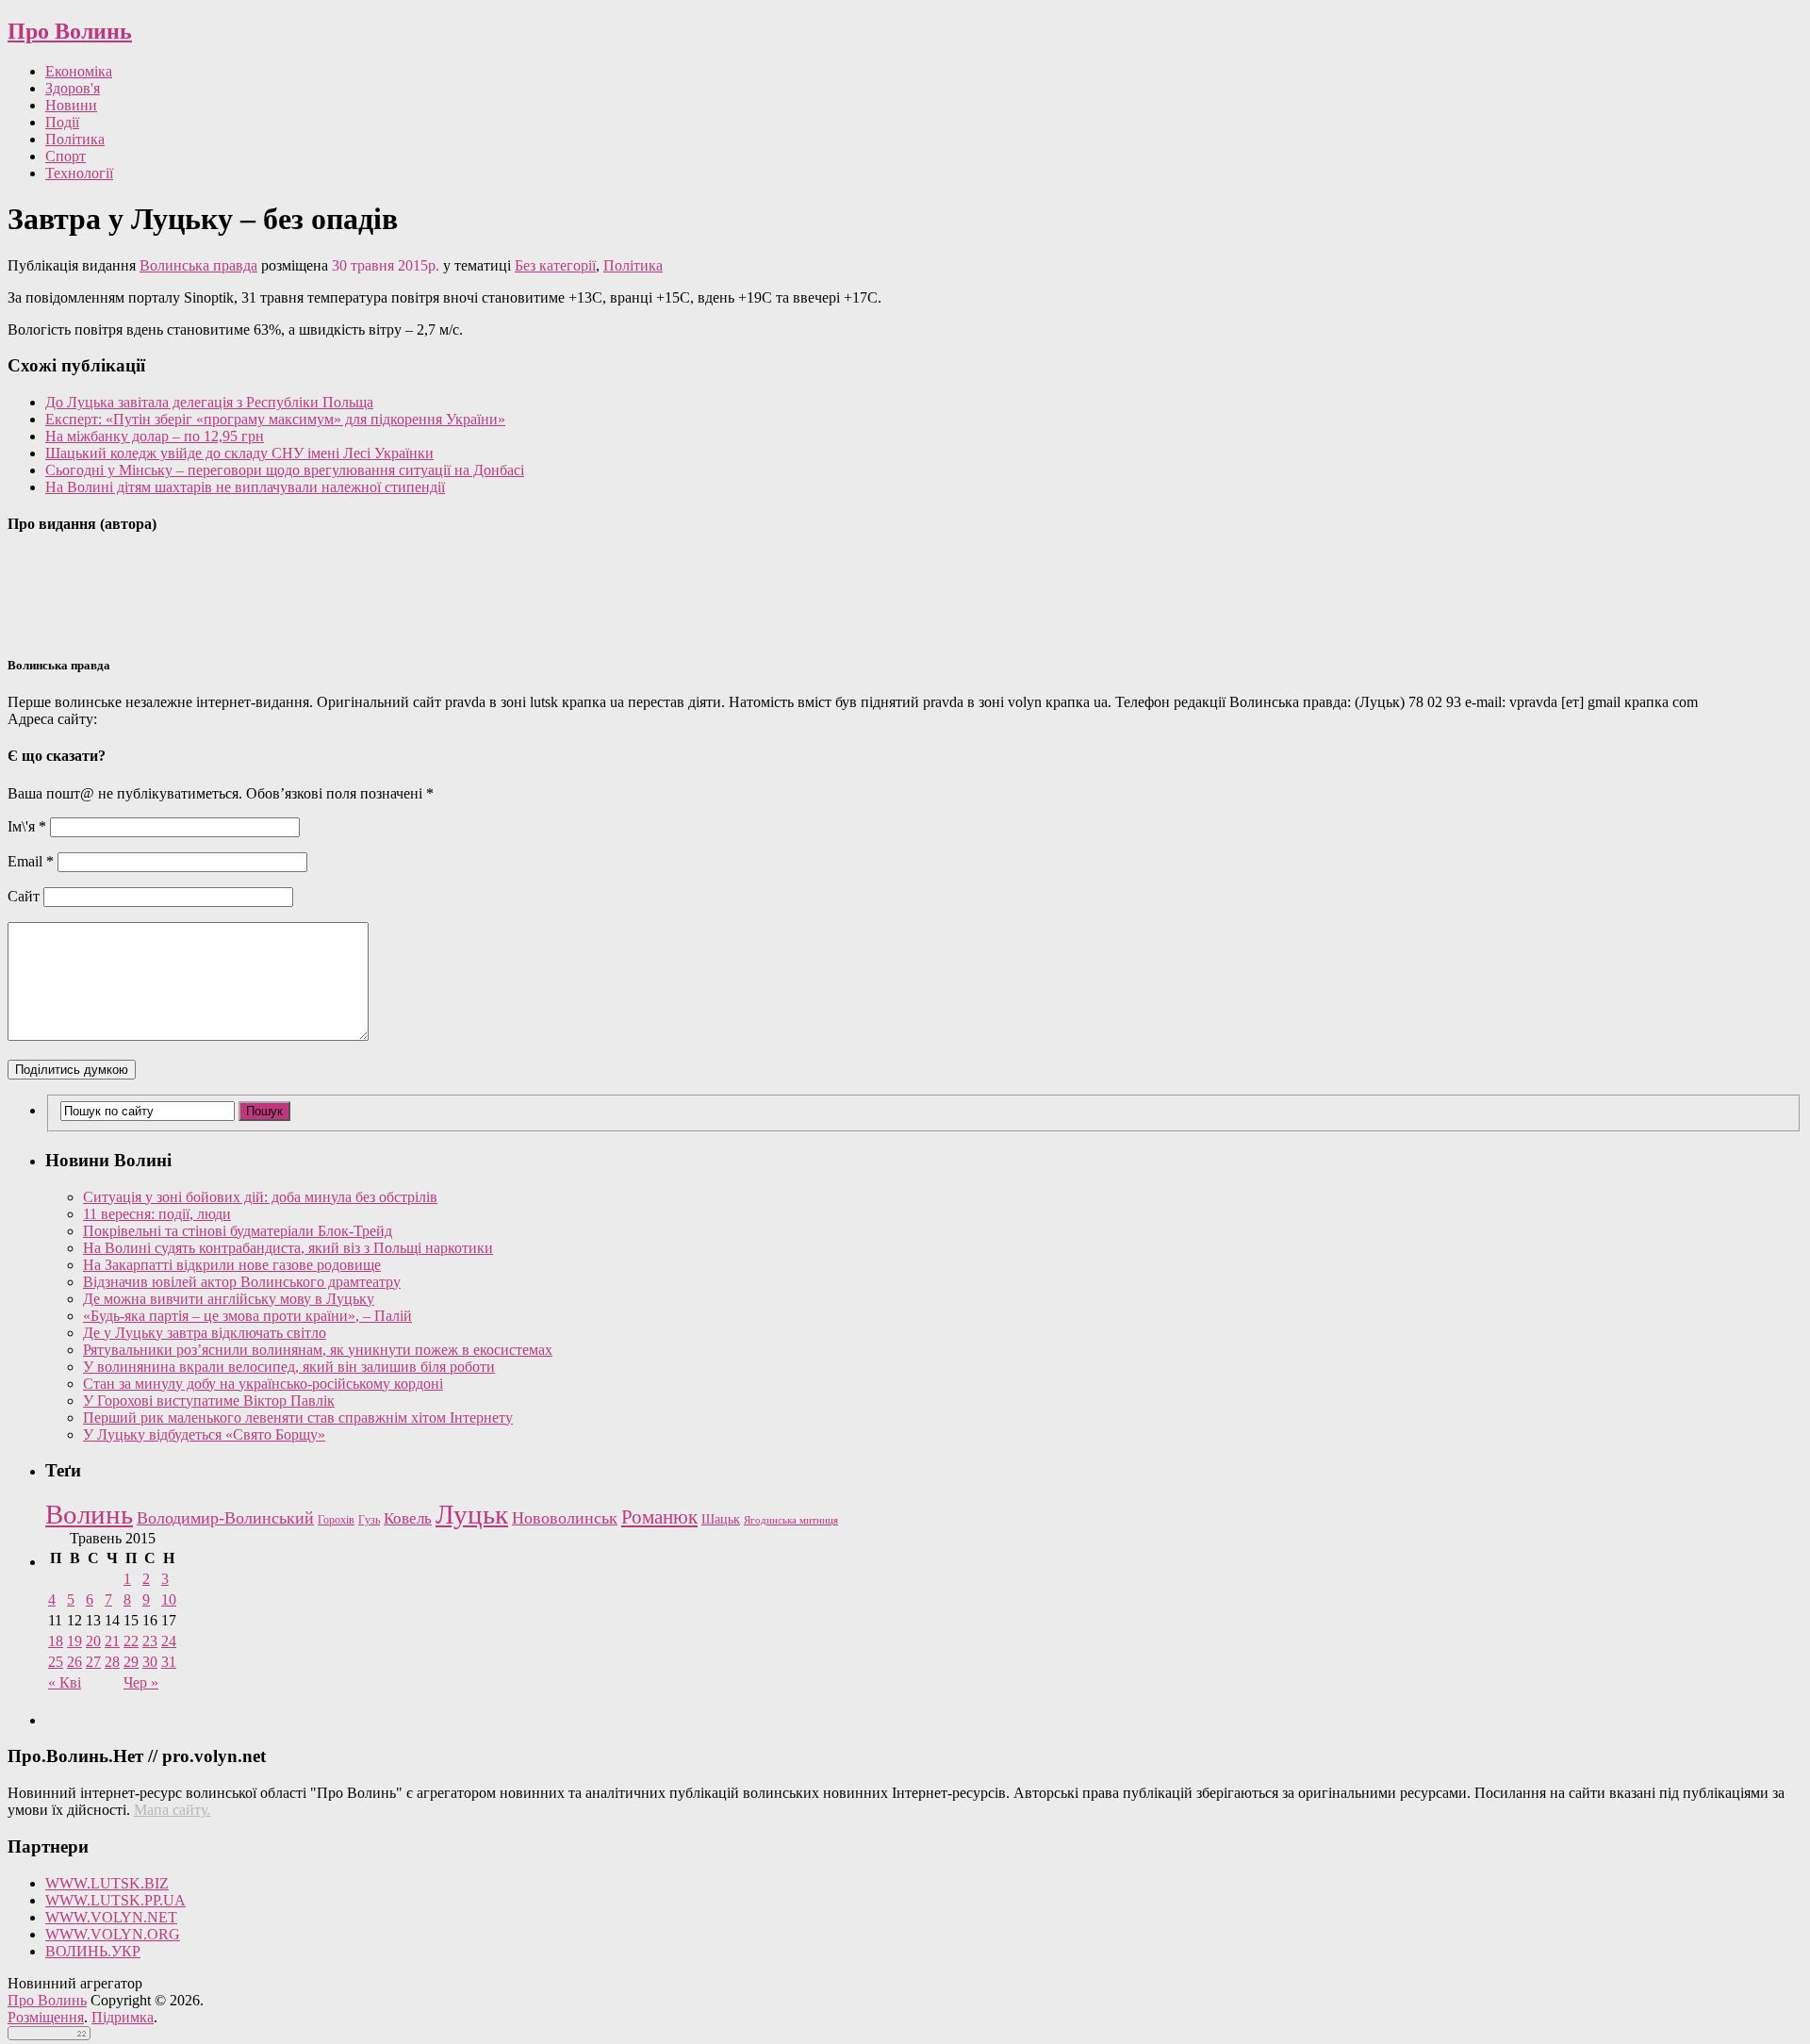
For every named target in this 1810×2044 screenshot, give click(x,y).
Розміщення (46, 2017)
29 (131, 1662)
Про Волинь (70, 31)
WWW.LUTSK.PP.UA (115, 1900)
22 (131, 1641)
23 (150, 1641)
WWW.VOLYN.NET (111, 1917)
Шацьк (721, 1519)
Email (31, 861)
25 (56, 1662)
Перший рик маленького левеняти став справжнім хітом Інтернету (298, 1418)
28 (112, 1662)
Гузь (369, 1520)
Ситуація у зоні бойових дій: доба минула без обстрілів (260, 1197)
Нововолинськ (565, 1518)
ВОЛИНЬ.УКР (93, 1951)
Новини (71, 105)
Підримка (123, 2017)
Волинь (89, 1514)
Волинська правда (198, 265)
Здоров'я (73, 88)
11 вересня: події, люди (157, 1214)
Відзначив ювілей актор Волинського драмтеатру (242, 1282)
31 (169, 1662)
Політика (75, 139)
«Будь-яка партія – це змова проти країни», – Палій (247, 1316)
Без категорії (555, 265)
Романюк (659, 1517)
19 (74, 1641)
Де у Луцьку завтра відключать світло (205, 1333)
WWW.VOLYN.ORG (113, 1934)
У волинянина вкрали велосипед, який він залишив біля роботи (289, 1367)
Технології (79, 173)
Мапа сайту (170, 1810)
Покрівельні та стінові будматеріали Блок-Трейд (238, 1231)
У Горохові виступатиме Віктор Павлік (209, 1401)
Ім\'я (27, 826)
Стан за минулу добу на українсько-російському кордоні (263, 1384)
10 (169, 1599)
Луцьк (472, 1514)
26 (74, 1662)
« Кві (65, 1682)
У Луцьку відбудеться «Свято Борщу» (204, 1434)
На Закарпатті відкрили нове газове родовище (232, 1265)
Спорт (66, 156)
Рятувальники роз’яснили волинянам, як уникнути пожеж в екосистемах (318, 1350)
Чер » (141, 1682)
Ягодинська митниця (791, 1520)
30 (150, 1662)
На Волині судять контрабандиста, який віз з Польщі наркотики (288, 1248)
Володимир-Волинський (225, 1518)
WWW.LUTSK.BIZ (107, 1883)
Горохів (336, 1520)
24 (169, 1641)
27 (93, 1662)
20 (93, 1641)
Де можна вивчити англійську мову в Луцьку (229, 1299)
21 (112, 1641)
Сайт (24, 896)
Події (62, 122)
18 (56, 1641)
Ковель (408, 1518)
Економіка (79, 71)
